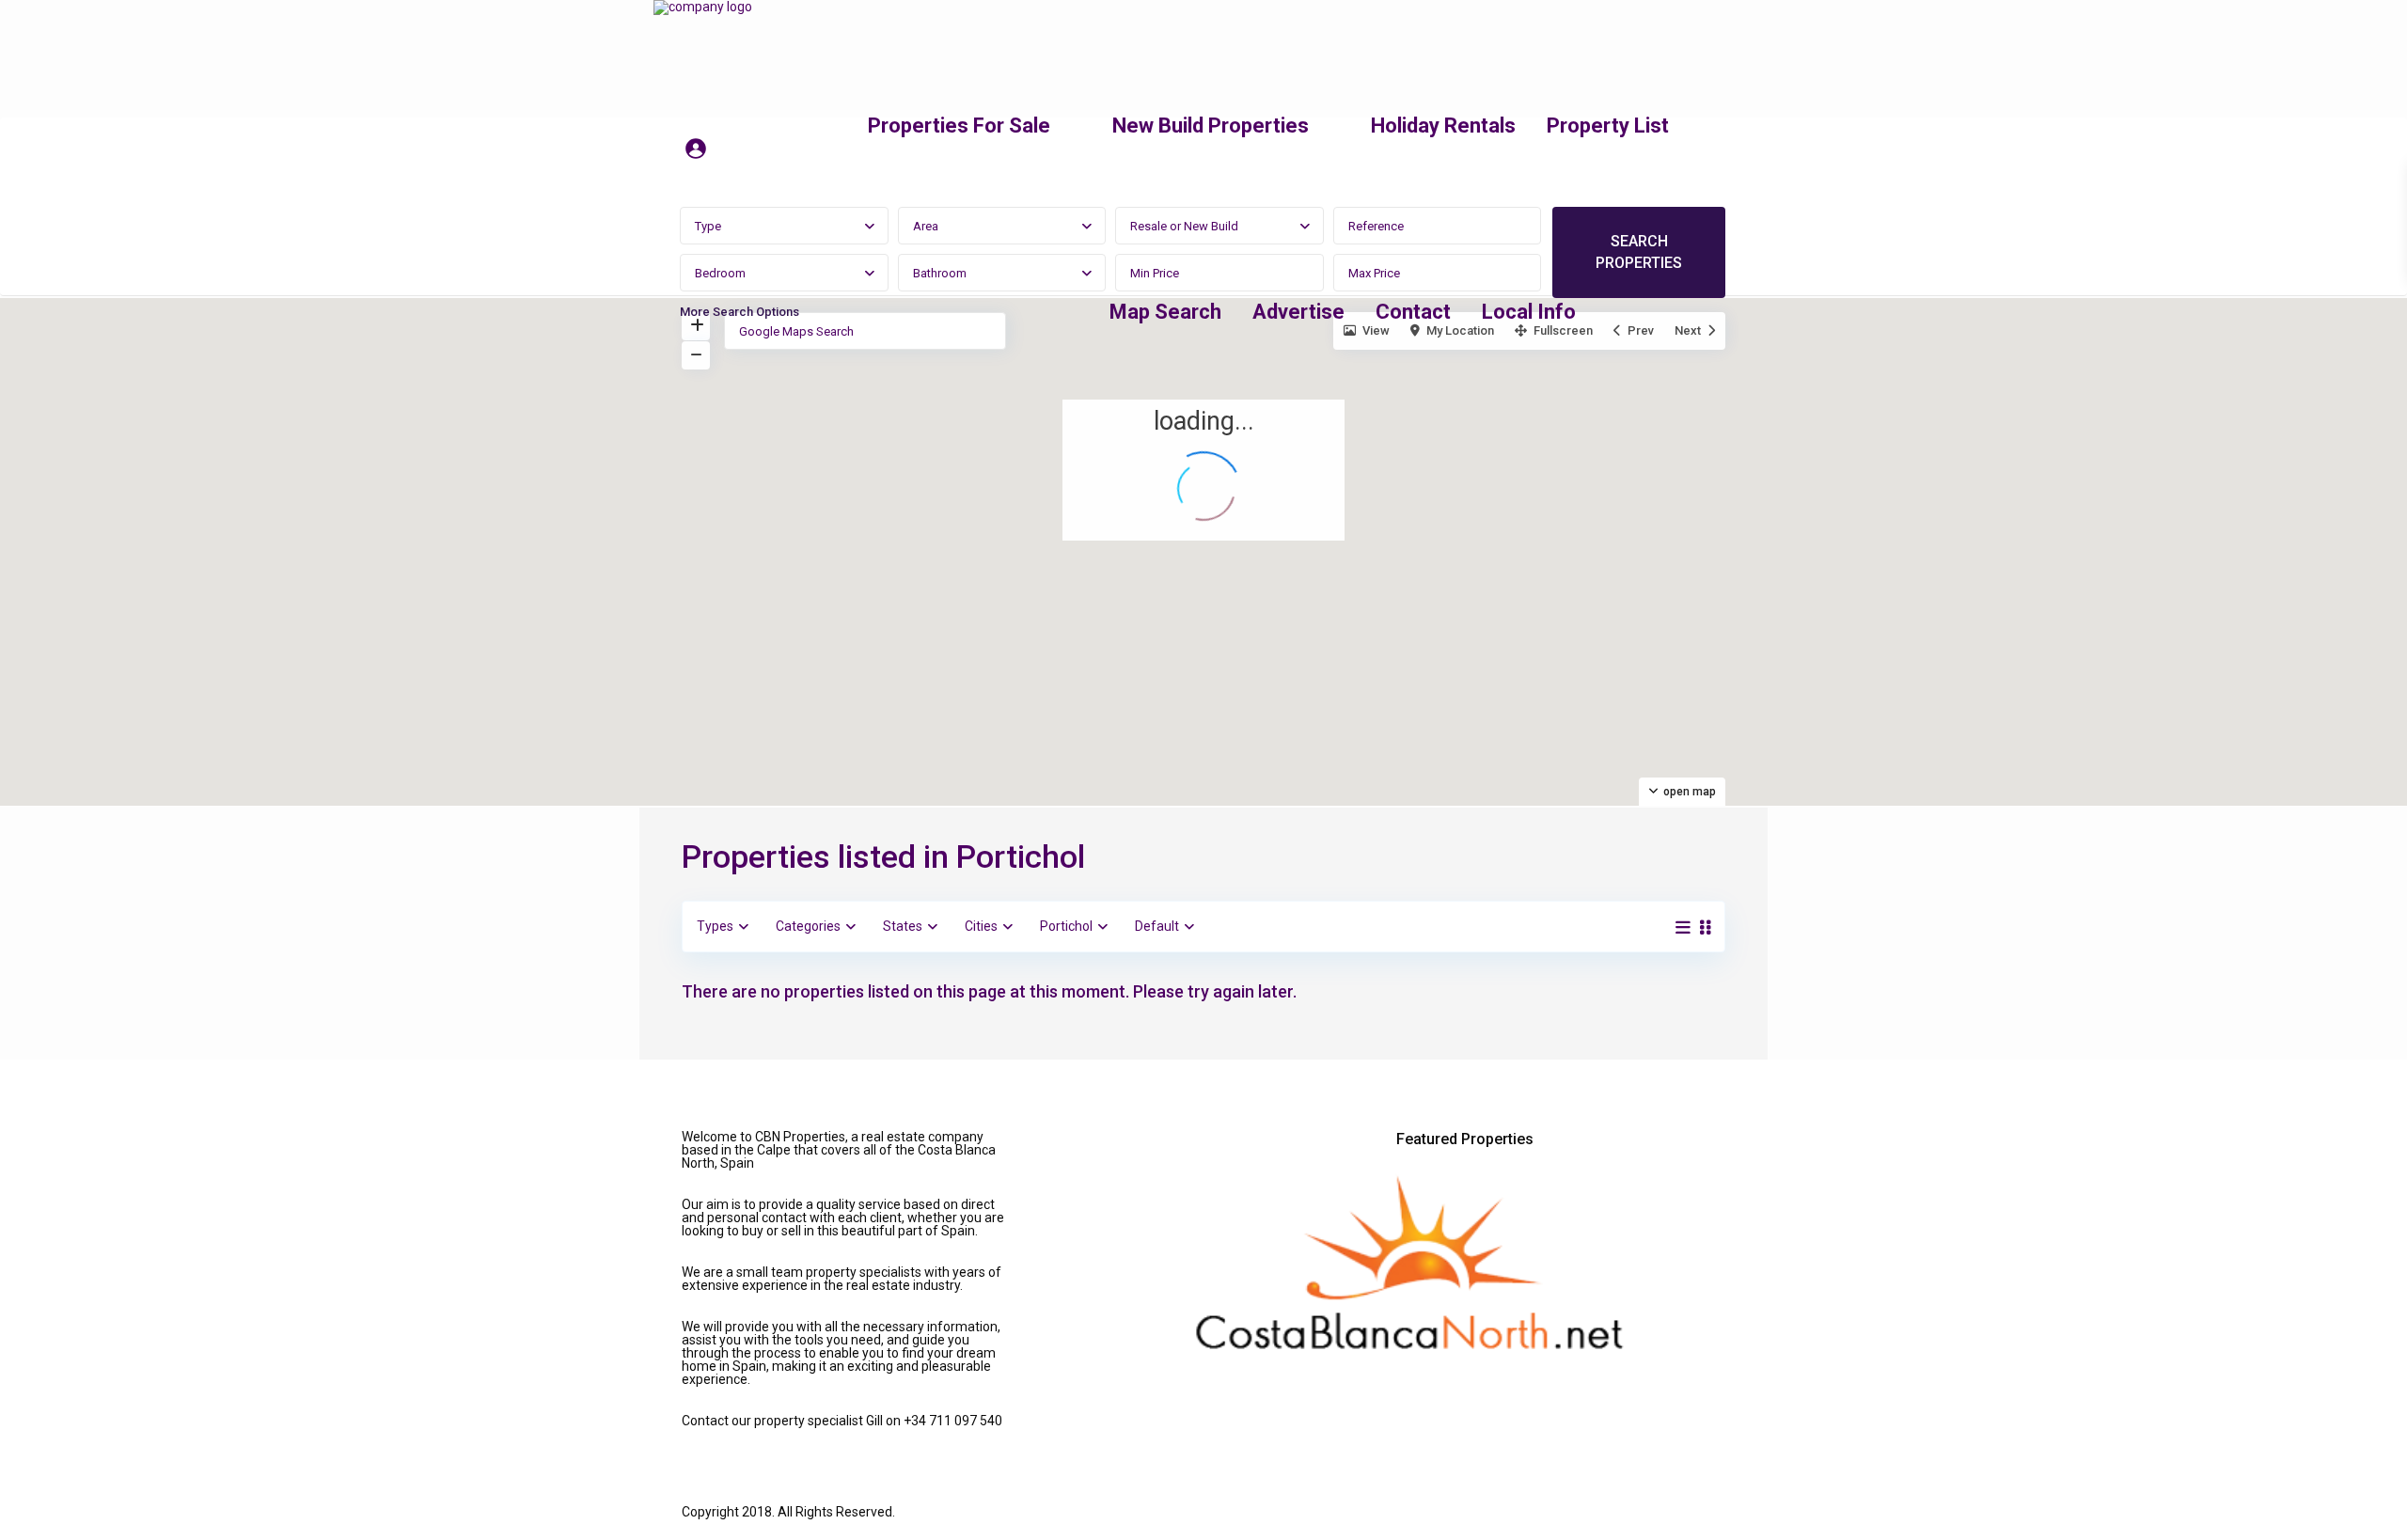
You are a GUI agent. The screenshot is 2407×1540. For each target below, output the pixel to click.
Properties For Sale (959, 126)
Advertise (1298, 312)
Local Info (1529, 312)
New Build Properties (1211, 126)
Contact (1413, 312)
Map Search (1165, 312)
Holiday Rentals (1443, 126)
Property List (1608, 126)
